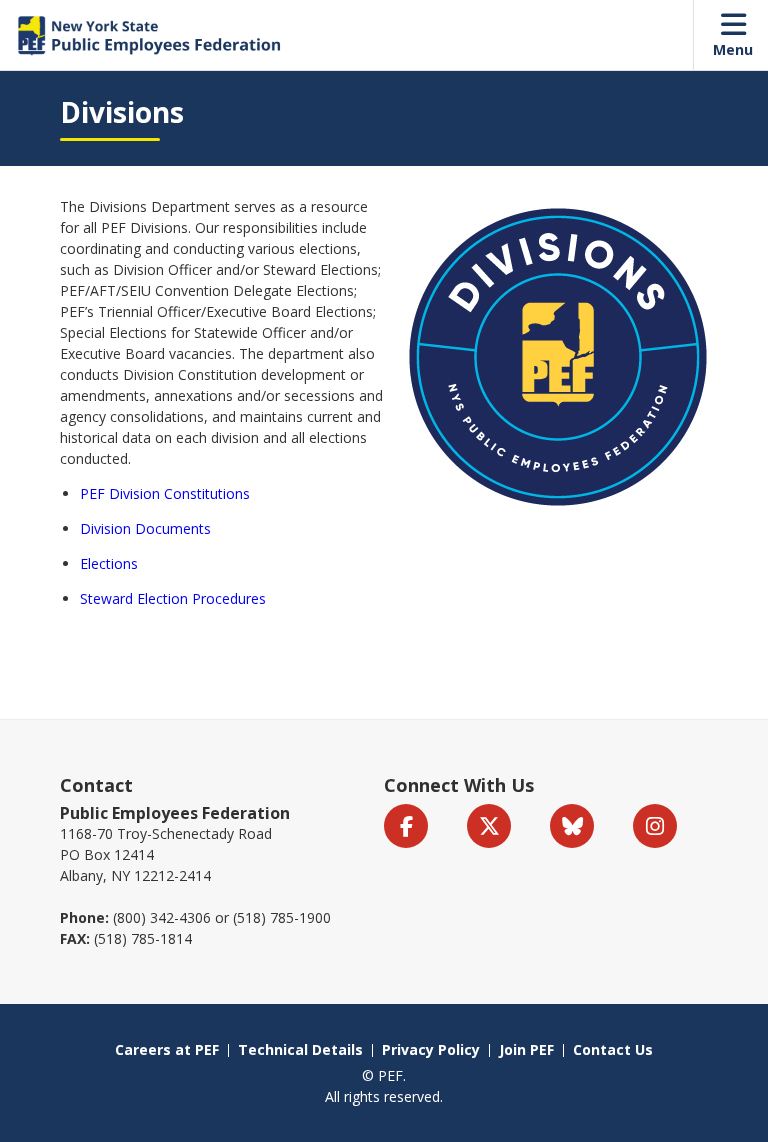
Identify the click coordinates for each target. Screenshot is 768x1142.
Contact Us (613, 1049)
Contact (96, 785)
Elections (109, 563)
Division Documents (145, 528)
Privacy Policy (431, 1049)
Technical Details (300, 1049)
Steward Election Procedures (173, 598)
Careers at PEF (167, 1049)
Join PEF (526, 1049)
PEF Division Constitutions (165, 493)
